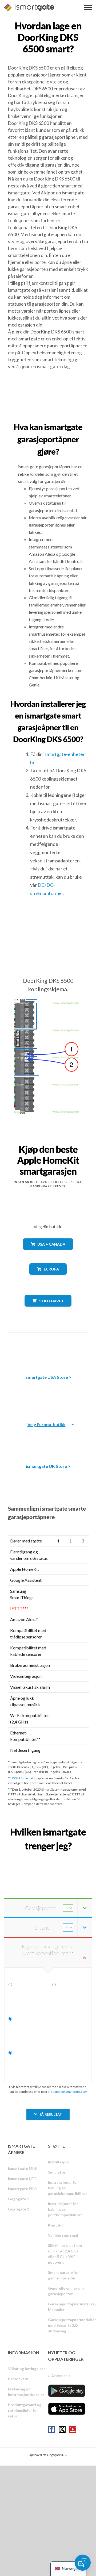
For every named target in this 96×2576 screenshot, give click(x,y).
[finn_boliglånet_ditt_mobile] (48, 1858)
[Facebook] (51, 2429)
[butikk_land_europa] (48, 1279)
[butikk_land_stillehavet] (48, 1310)
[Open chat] (83, 2563)
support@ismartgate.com (69, 2092)
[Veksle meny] (88, 7)
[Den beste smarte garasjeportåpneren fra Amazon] (48, 1350)
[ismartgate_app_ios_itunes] (67, 2409)
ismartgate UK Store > (48, 1466)
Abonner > (61, 2376)
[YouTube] (73, 2429)
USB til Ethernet (22, 1778)
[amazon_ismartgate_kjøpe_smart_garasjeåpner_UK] (48, 1439)
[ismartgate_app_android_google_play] (67, 2391)
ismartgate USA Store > (48, 1377)
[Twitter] (62, 2429)
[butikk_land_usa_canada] (48, 1254)
